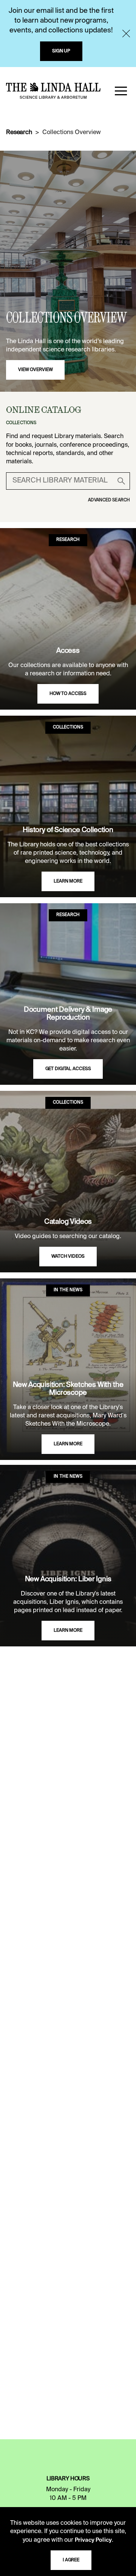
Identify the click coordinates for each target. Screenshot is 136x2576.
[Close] (126, 34)
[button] (121, 91)
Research (19, 133)
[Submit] (121, 481)
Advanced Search (109, 500)
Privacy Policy (93, 2540)
